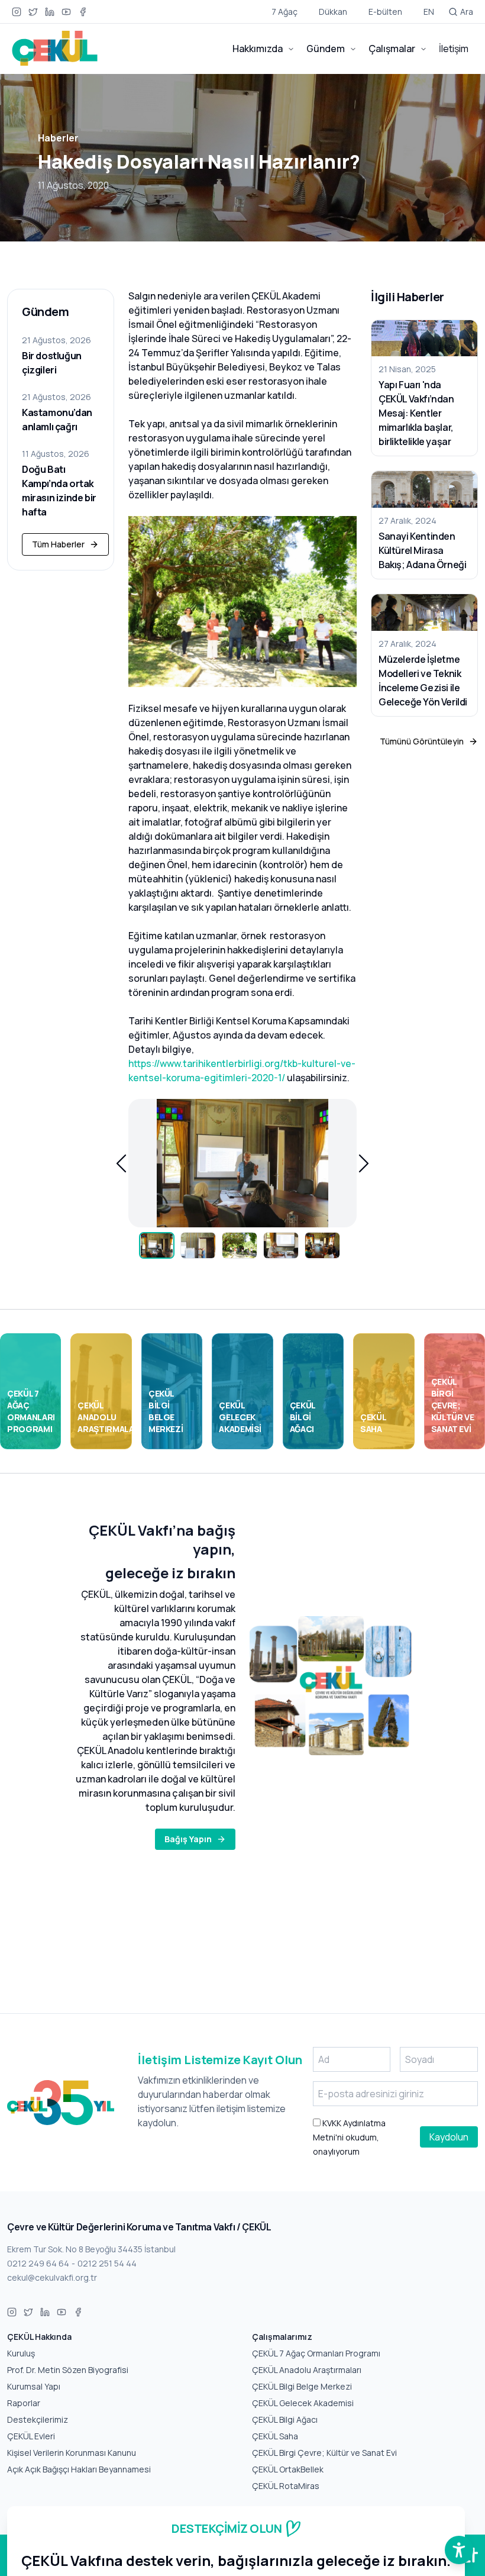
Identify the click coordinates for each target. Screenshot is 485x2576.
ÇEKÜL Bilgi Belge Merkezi (302, 2386)
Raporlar (24, 2403)
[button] (121, 1163)
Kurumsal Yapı (34, 2386)
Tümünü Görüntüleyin (422, 741)
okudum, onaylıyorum (349, 2137)
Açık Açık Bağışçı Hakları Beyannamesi (79, 2469)
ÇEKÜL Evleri (31, 2436)
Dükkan (333, 12)
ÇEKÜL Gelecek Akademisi (303, 2403)
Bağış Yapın (188, 1839)
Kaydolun (449, 2137)
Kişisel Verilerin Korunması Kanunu (72, 2453)
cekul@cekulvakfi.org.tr (52, 2277)
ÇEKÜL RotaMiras (286, 2486)
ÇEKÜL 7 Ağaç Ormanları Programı (316, 2353)
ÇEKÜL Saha (275, 2436)
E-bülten (385, 12)
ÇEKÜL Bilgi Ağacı (285, 2419)
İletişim (454, 49)
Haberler (58, 138)
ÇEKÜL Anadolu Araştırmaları (307, 2370)
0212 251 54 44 (107, 2263)
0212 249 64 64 (38, 2263)
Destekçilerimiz (38, 2419)
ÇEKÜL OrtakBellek (288, 2469)
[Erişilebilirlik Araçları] (459, 2550)
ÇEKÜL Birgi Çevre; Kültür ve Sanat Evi (324, 2453)
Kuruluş (21, 2353)
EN (429, 12)
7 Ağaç (284, 12)
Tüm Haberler (58, 544)
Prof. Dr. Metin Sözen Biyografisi (68, 2370)
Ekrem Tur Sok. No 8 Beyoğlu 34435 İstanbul (91, 2249)
